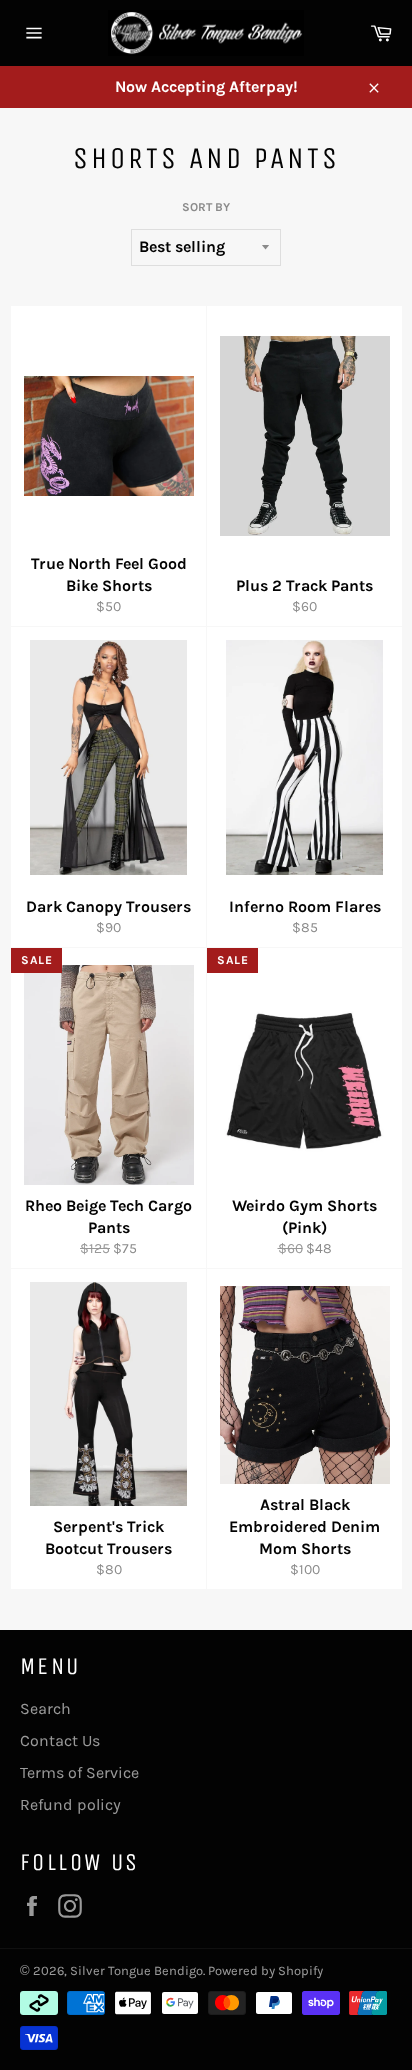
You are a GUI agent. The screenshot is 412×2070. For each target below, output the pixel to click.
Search (45, 1708)
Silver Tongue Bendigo (136, 1970)
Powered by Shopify (265, 1970)
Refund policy (70, 1804)
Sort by (206, 207)
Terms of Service (79, 1772)
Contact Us (60, 1740)
